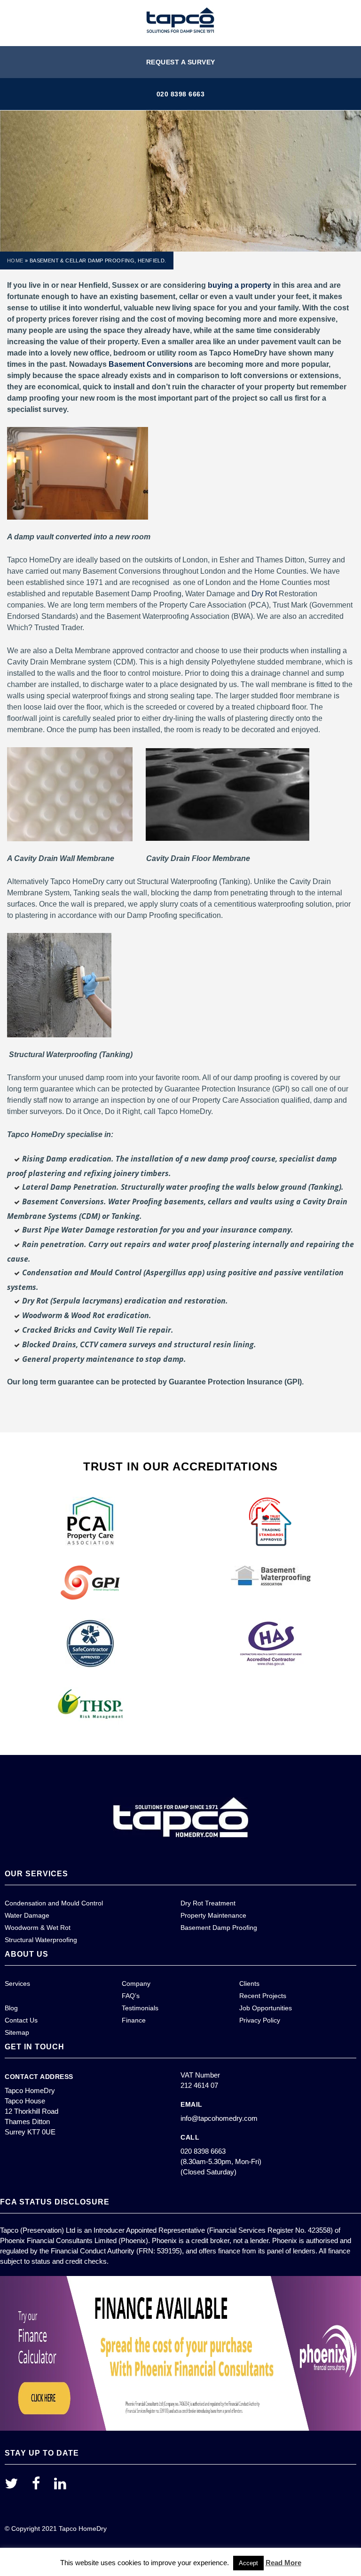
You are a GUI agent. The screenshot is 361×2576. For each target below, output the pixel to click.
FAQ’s (131, 1996)
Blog (11, 2008)
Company (136, 1983)
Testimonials (140, 2008)
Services (17, 1983)
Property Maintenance (213, 1915)
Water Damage (27, 1915)
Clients (249, 1983)
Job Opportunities (266, 2008)
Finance (134, 2020)
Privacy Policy (260, 2020)
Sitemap (17, 2032)
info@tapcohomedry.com (219, 2118)
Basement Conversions (151, 364)
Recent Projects (263, 1996)
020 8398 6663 (181, 94)
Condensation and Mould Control (54, 1903)
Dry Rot (264, 594)
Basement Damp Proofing (219, 1928)
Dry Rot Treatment (208, 1903)
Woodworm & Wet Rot (38, 1928)
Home (15, 261)
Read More (283, 2563)
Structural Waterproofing (41, 1940)
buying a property (239, 285)
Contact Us (21, 2020)
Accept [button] (248, 2563)
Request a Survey (181, 62)
